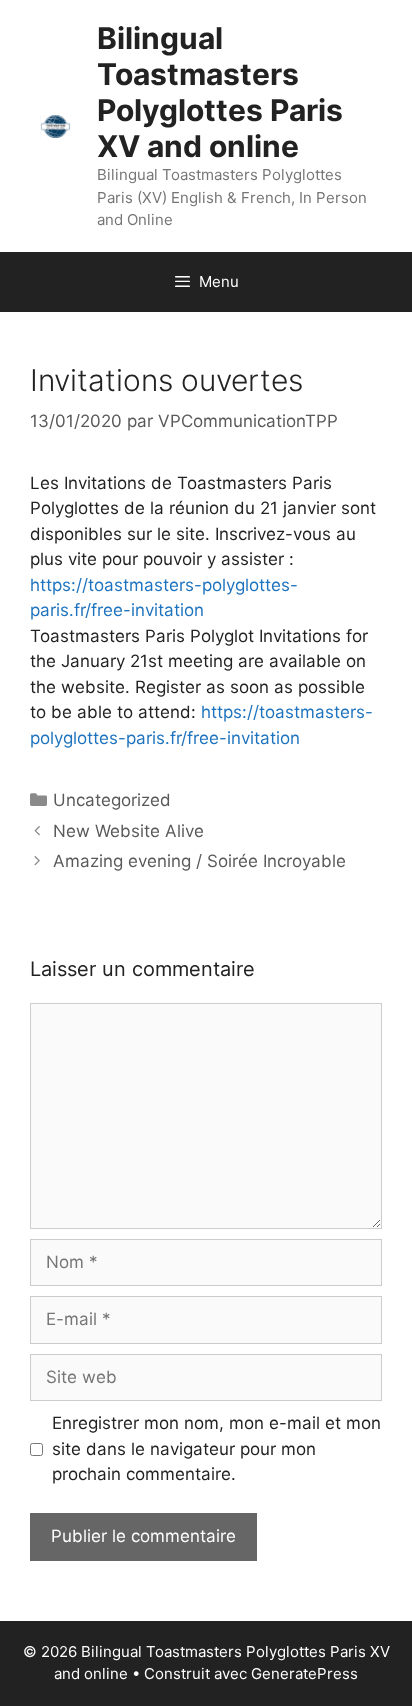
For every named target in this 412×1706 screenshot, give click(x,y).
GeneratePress (304, 1673)
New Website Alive (128, 831)
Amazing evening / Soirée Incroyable (199, 861)
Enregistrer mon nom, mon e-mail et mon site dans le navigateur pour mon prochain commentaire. (216, 1448)
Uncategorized (112, 800)
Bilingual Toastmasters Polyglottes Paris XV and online (220, 92)
